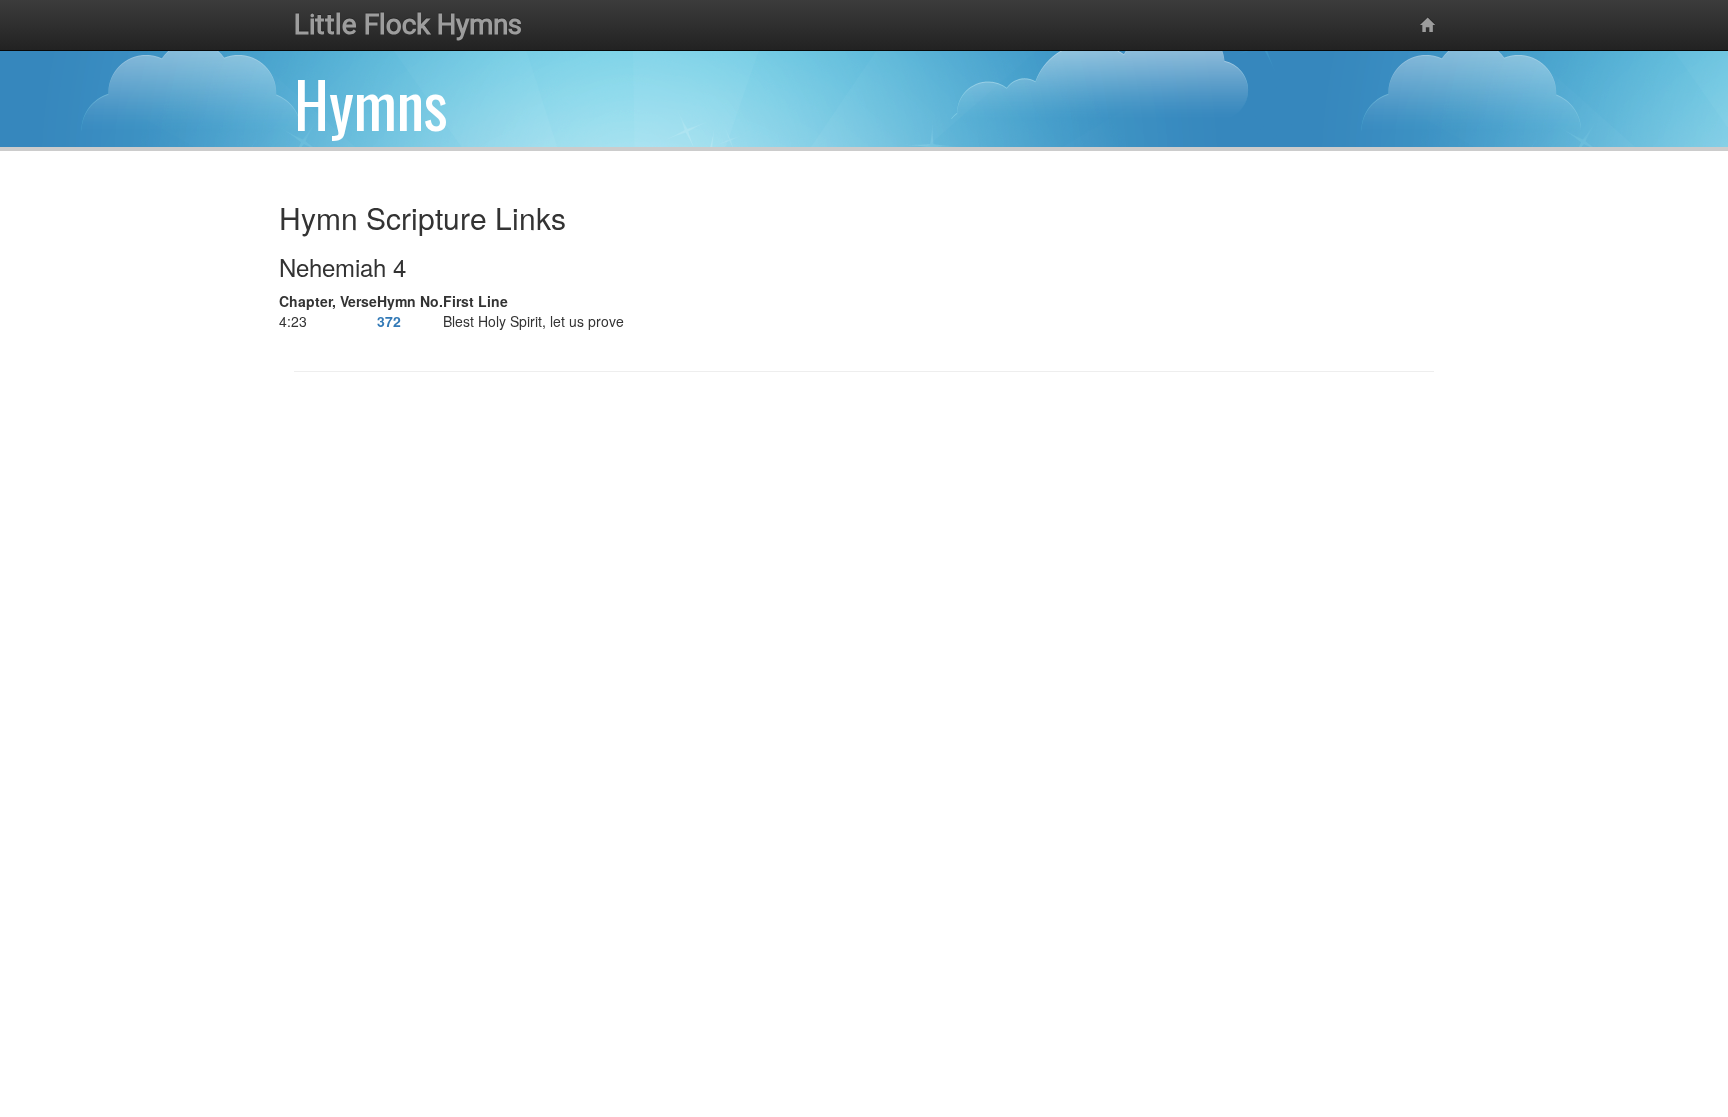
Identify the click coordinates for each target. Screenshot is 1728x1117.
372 (389, 321)
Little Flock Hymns (408, 24)
